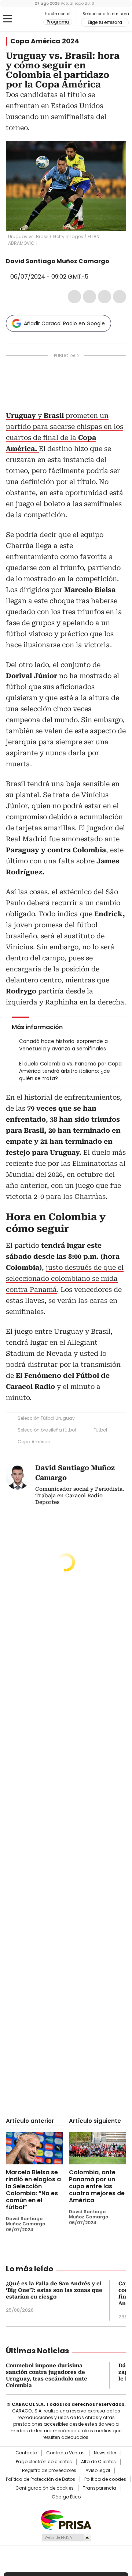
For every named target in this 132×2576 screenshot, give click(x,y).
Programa (58, 22)
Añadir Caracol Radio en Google (64, 323)
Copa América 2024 (45, 41)
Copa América (34, 1442)
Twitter (89, 297)
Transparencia (100, 2488)
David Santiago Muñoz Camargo (58, 261)
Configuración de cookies (45, 2488)
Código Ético (66, 2497)
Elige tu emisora (105, 22)
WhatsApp (120, 297)
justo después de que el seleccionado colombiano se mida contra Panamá (65, 1278)
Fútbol (100, 1430)
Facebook (74, 297)
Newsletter (105, 2453)
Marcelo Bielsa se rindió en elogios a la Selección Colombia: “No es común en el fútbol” (33, 2190)
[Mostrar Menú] (7, 19)
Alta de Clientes (98, 2462)
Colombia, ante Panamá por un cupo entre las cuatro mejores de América (97, 2186)
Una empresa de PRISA (66, 2520)
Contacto (26, 2453)
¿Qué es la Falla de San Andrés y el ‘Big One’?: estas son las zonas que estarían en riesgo (54, 2290)
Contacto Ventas (65, 2453)
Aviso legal (98, 2471)
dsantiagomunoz (114, 261)
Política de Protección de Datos (41, 2479)
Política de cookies (105, 2479)
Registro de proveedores (49, 2471)
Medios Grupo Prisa (66, 2537)
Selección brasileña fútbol (47, 1430)
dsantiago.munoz (11, 269)
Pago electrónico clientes (44, 2462)
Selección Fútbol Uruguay (46, 1418)
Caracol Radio (25, 19)
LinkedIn (104, 297)
